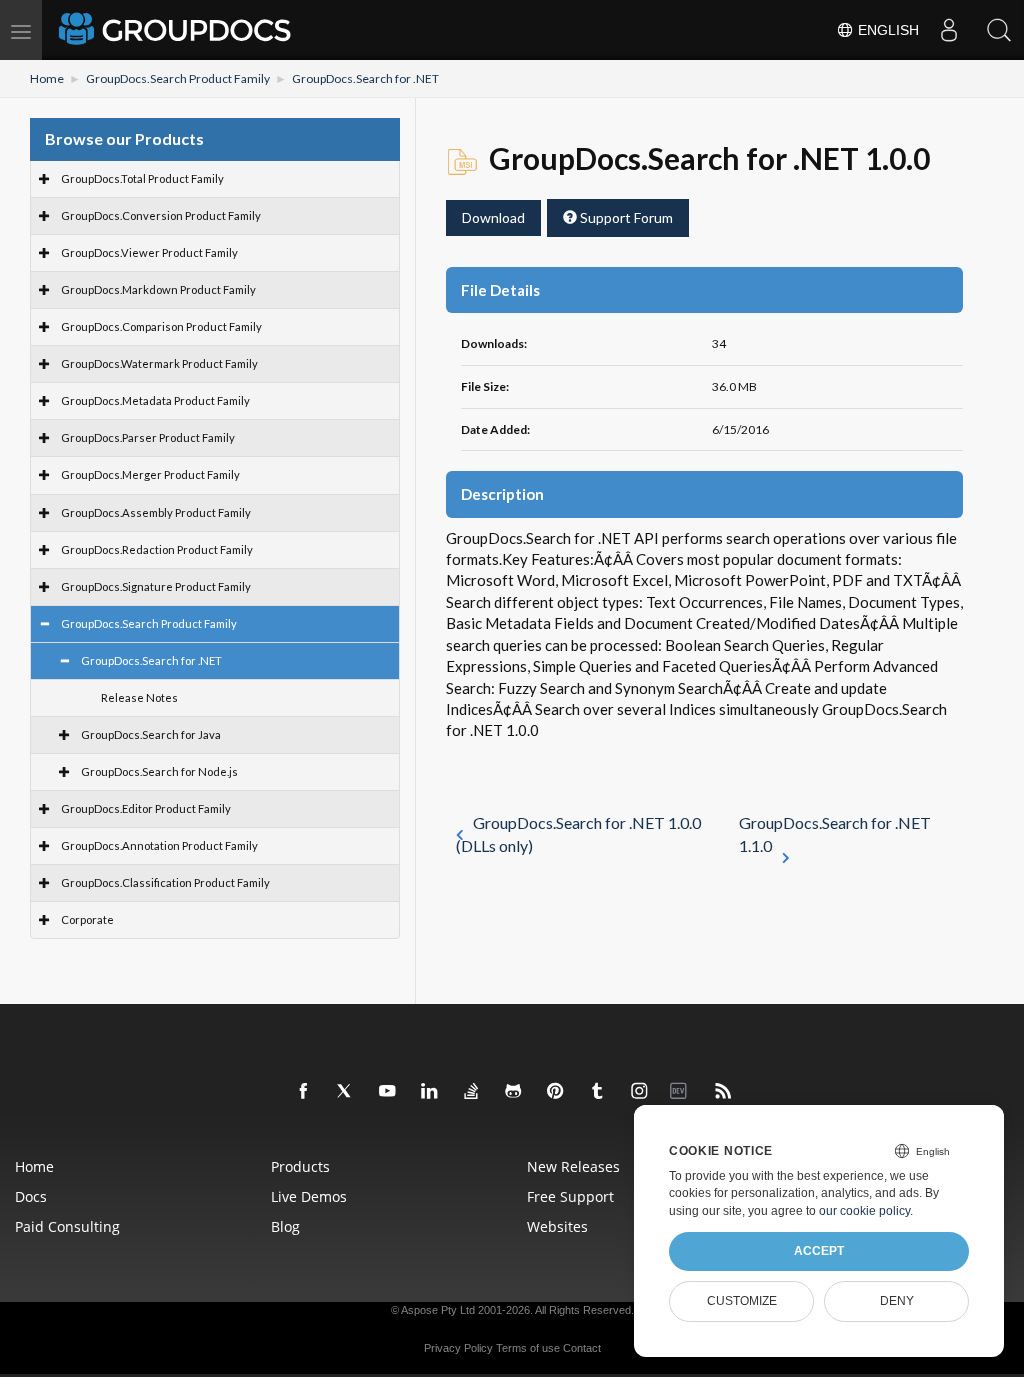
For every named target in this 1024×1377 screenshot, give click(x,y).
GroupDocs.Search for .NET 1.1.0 (835, 834)
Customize (742, 1301)
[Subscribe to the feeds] (724, 1092)
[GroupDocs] (177, 30)
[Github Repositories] (514, 1092)
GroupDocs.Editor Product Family (146, 808)
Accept (819, 1251)
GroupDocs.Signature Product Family (156, 586)
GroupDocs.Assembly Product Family (156, 512)
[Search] (999, 30)
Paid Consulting (67, 1226)
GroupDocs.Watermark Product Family (159, 363)
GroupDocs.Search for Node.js (159, 771)
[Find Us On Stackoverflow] (472, 1092)
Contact (582, 1348)
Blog (285, 1226)
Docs (31, 1196)
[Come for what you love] (598, 1092)
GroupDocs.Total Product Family (142, 178)
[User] (949, 30)
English (886, 30)
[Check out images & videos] (640, 1092)
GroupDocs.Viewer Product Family (149, 252)
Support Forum (625, 217)
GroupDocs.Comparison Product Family (161, 326)
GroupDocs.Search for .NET (365, 78)
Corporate (87, 919)
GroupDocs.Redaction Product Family (157, 549)
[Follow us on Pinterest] (556, 1092)
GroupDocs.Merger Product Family (150, 474)
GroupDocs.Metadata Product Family (155, 400)
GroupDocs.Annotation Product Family (159, 845)
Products (300, 1166)
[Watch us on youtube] (388, 1092)
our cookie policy (864, 1211)
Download (493, 217)
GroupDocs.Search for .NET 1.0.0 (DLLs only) (579, 834)
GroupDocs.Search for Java (151, 734)
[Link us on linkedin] (430, 1092)
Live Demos (309, 1196)
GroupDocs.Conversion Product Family (161, 215)
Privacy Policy (458, 1348)
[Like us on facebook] (304, 1092)
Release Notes (139, 697)
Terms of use (528, 1348)
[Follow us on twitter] (346, 1092)
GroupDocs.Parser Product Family (148, 437)
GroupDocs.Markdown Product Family (158, 289)
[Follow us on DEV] (682, 1092)
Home (47, 78)
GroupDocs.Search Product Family (178, 78)
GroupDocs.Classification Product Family (165, 882)
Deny (897, 1301)
